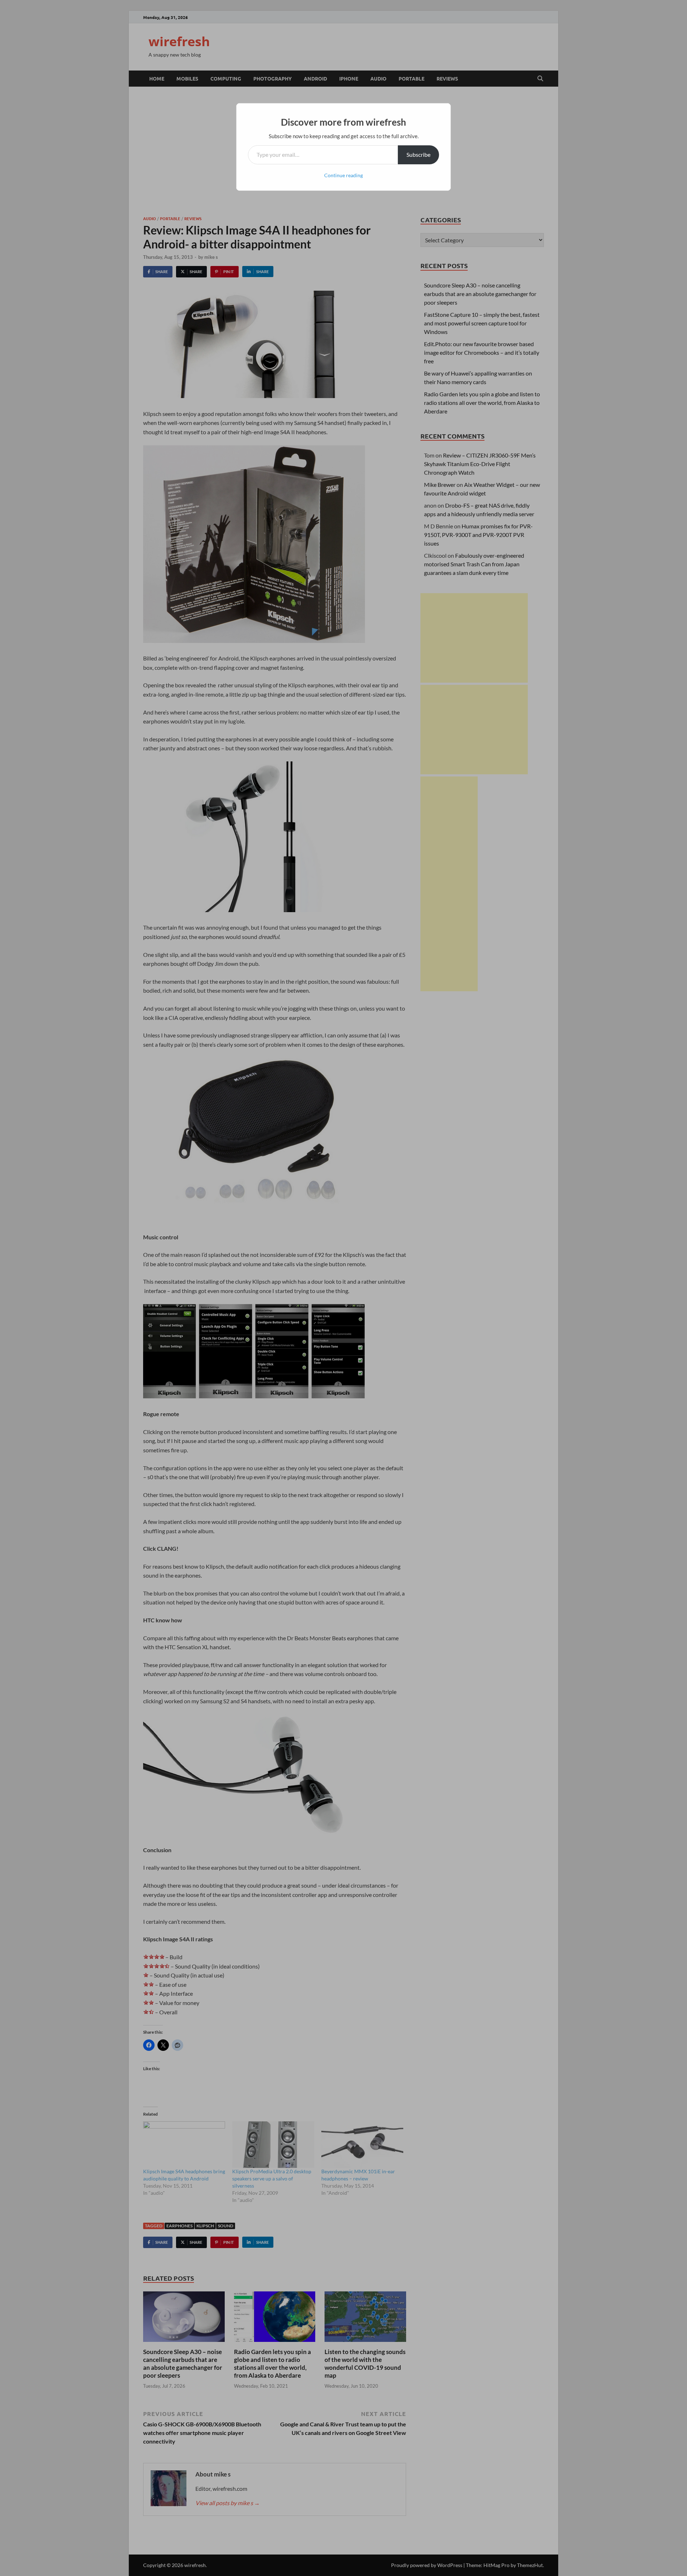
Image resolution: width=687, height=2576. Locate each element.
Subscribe (418, 154)
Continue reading (343, 175)
